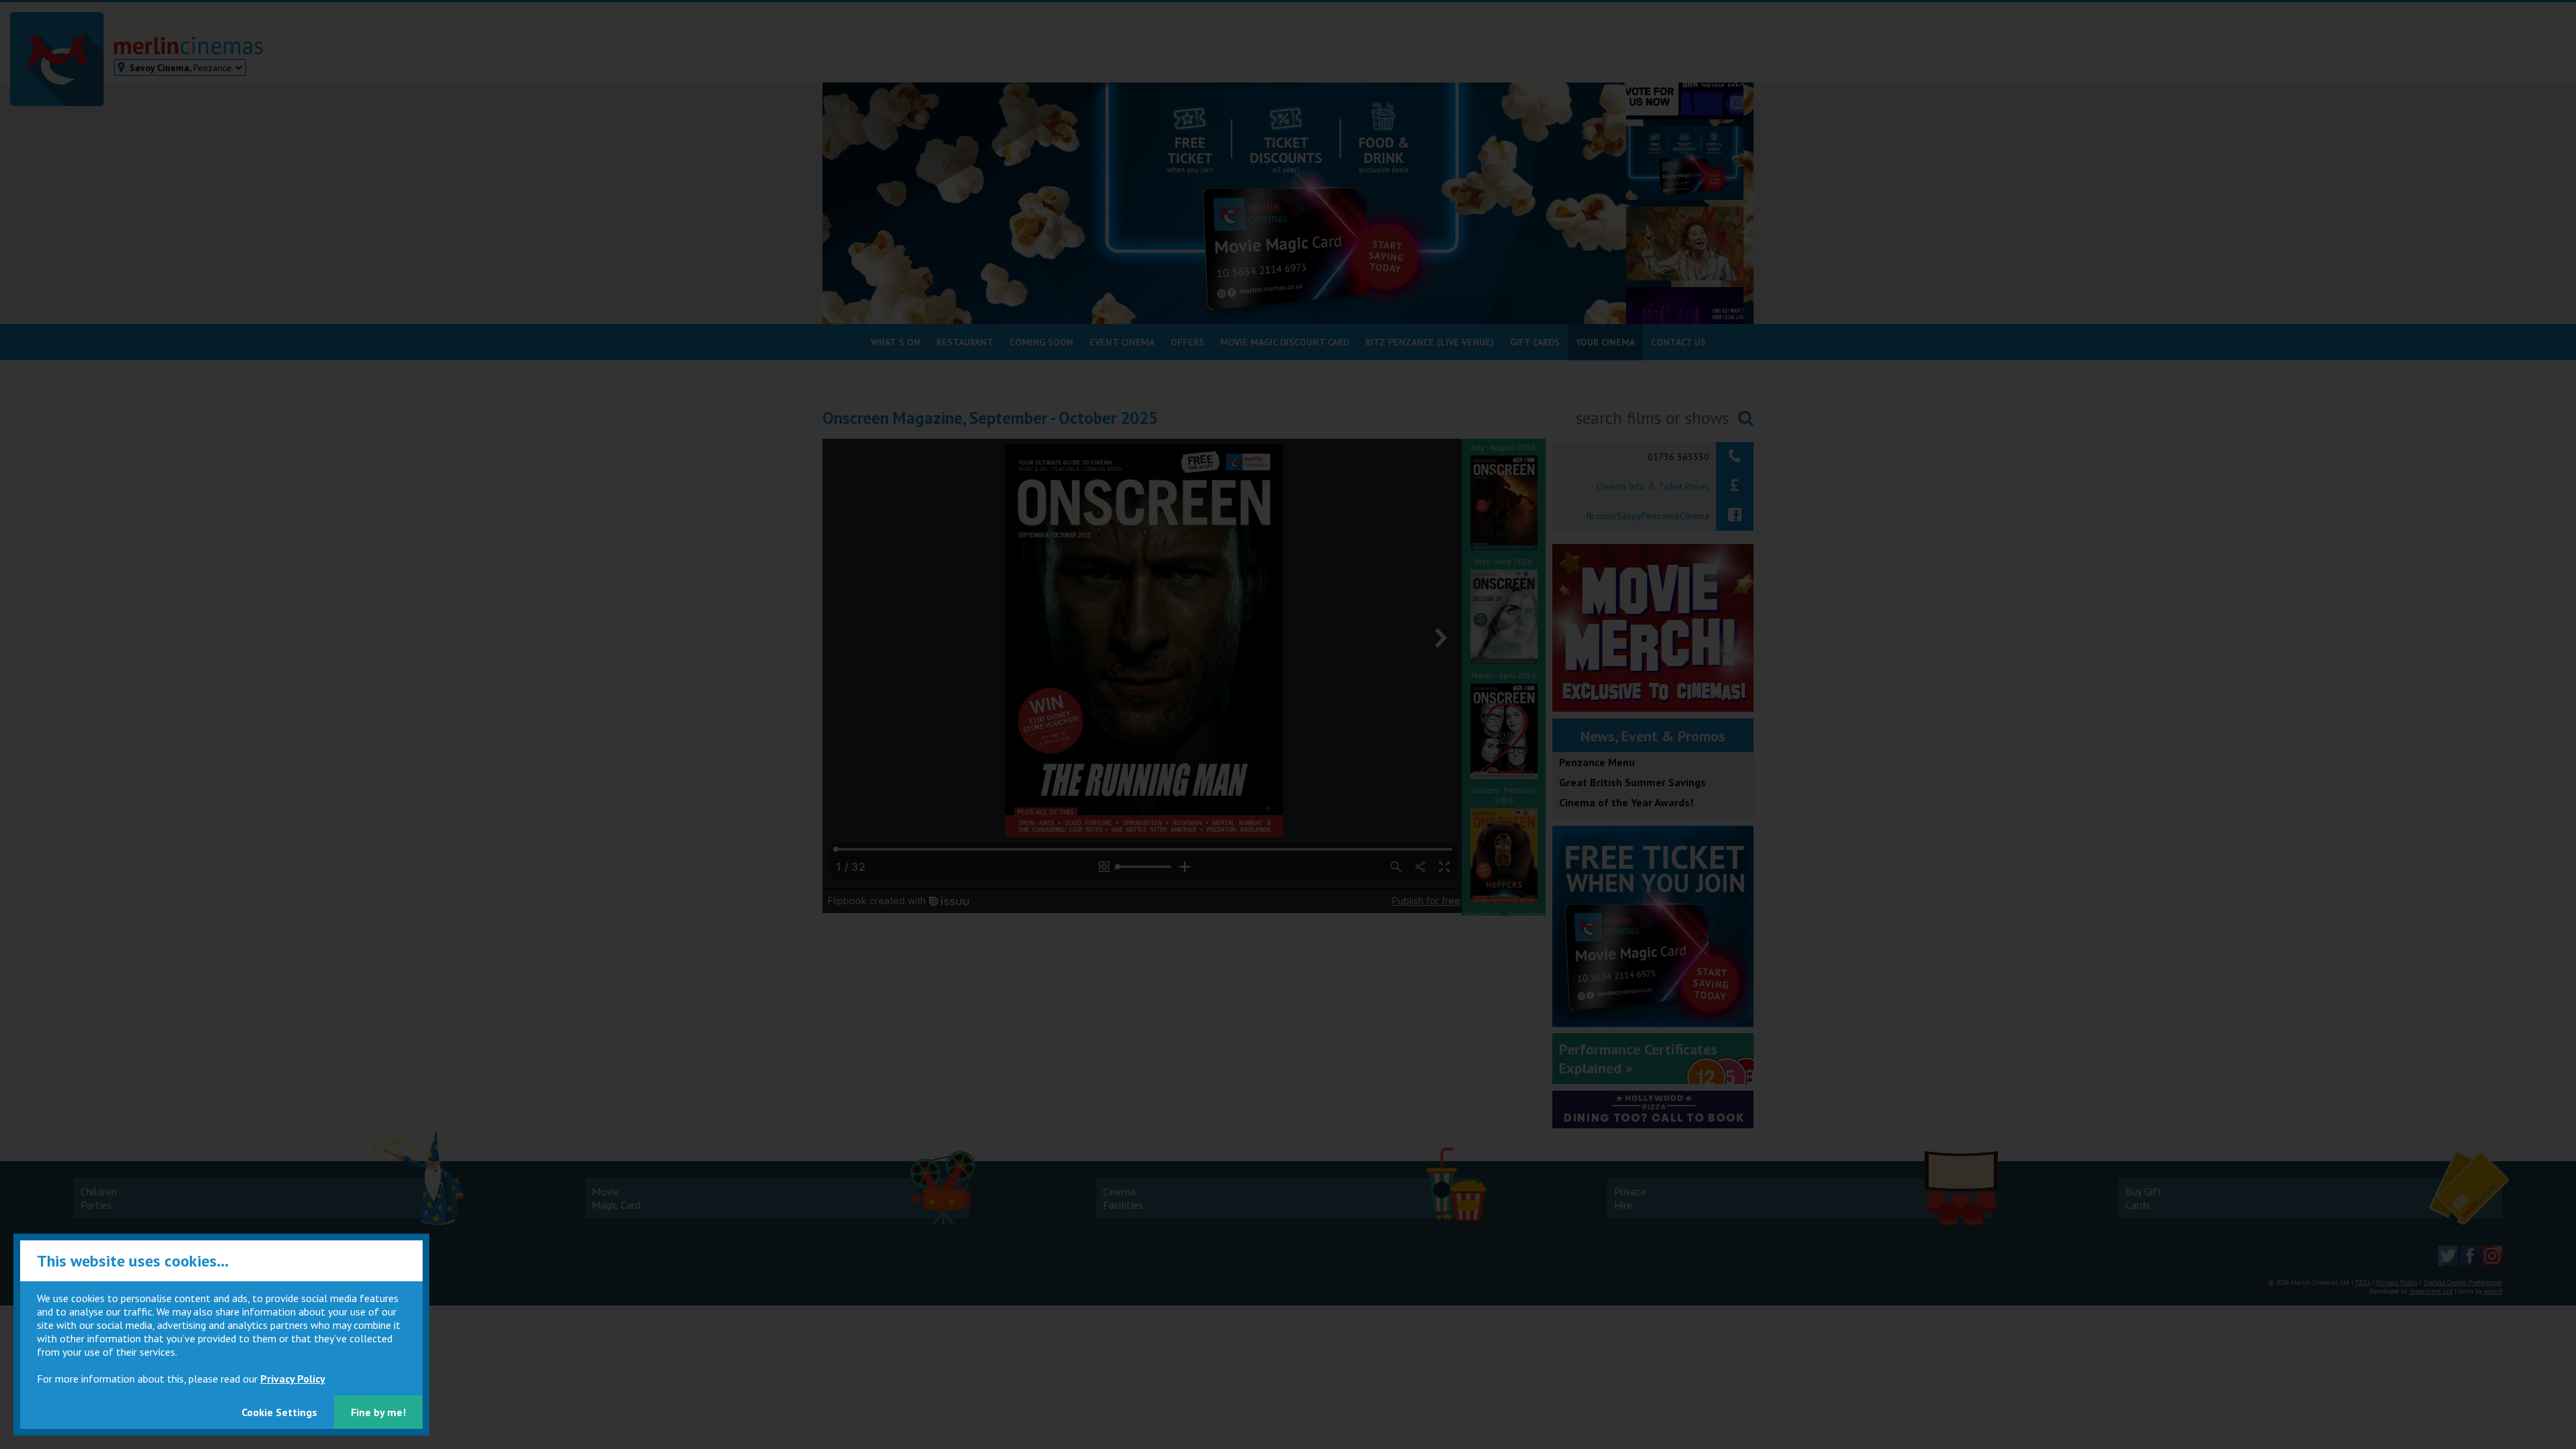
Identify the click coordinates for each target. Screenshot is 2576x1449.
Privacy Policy (293, 1379)
